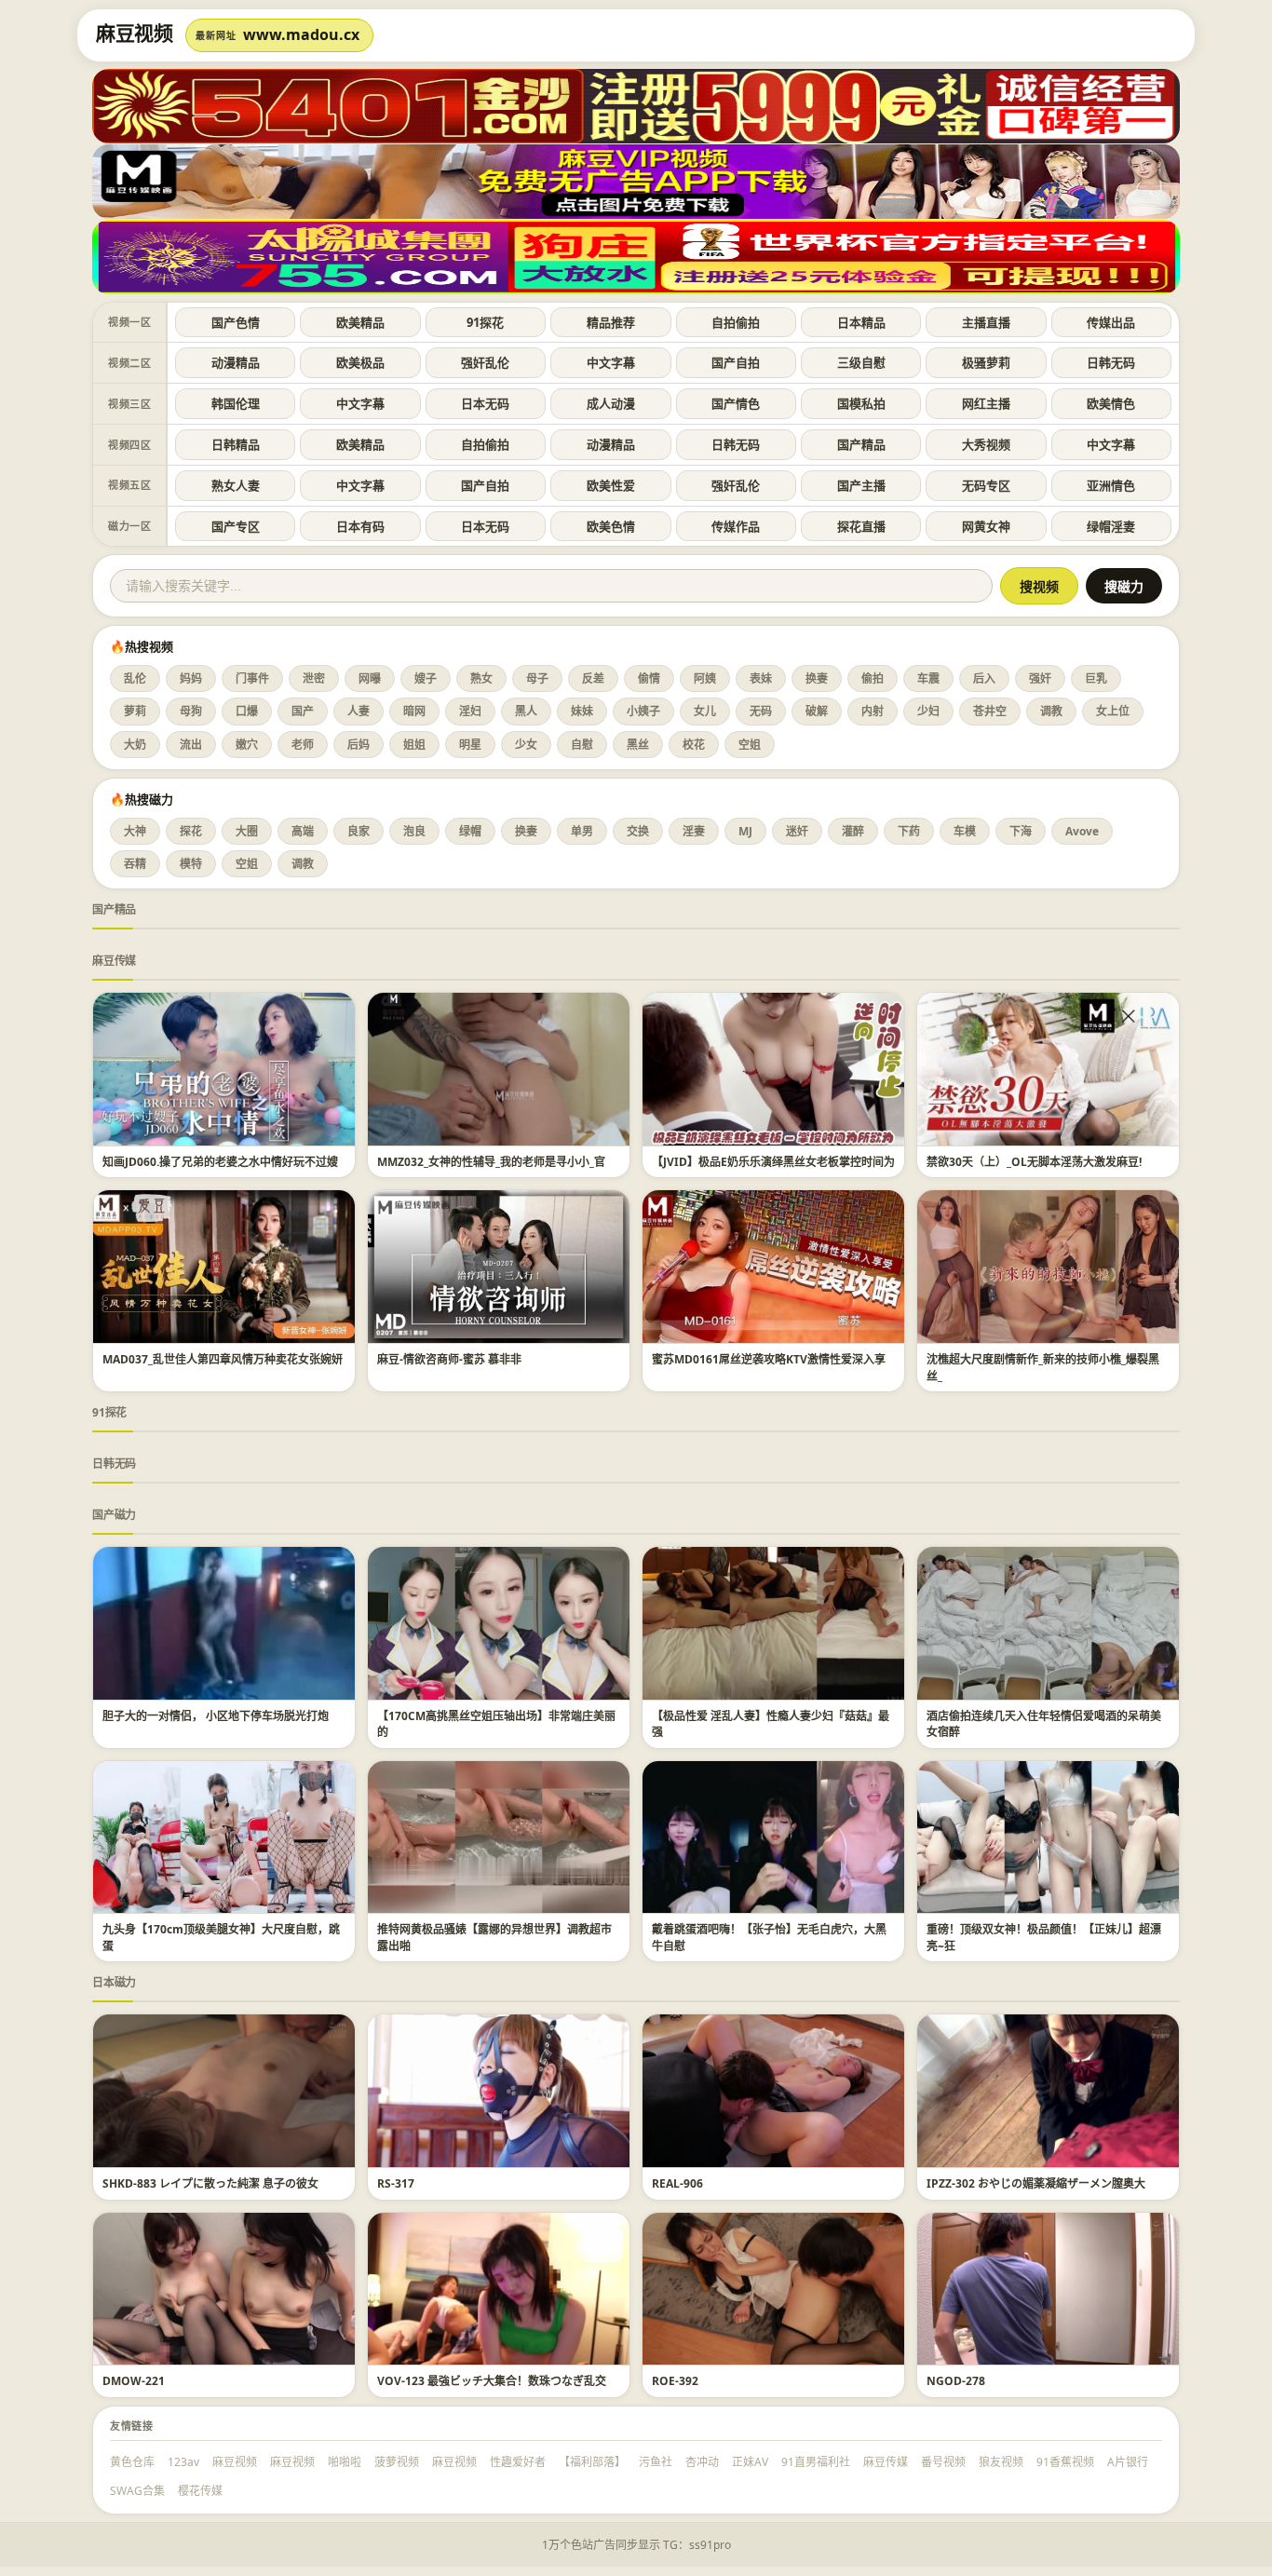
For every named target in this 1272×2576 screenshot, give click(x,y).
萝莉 (135, 711)
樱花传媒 (200, 2491)
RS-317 (396, 2183)
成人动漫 (611, 403)
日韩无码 (1111, 362)
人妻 (359, 711)
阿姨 (705, 678)
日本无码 (485, 403)
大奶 (135, 745)
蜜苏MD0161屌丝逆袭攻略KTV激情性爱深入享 (769, 1359)
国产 (303, 711)
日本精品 (861, 322)
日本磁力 (114, 1982)
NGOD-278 (956, 2381)
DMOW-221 (134, 2381)
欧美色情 (611, 526)
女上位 (1113, 711)
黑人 (526, 711)
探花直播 (861, 526)
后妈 (359, 745)
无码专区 (986, 485)
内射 (873, 711)
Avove (1082, 831)
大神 (135, 831)
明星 (470, 745)
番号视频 (943, 2462)
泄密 (314, 678)
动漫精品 (236, 362)
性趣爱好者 (518, 2462)
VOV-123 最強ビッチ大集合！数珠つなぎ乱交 (492, 2381)
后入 (984, 678)
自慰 (582, 745)
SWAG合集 (137, 2491)
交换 (638, 831)
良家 (359, 831)
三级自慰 (861, 362)
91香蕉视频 (1065, 2462)
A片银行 (1128, 2462)
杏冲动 (702, 2462)
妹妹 (582, 711)
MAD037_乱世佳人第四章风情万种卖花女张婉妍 (223, 1359)
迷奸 (797, 831)
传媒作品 (736, 526)
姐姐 (414, 745)
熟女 (481, 678)
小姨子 (643, 711)
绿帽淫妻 (1111, 526)
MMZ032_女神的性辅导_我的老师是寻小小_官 (491, 1162)
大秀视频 (986, 444)
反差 (593, 678)
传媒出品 (1111, 322)
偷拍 (873, 678)
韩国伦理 (236, 403)
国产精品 (861, 444)
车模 (965, 831)
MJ (745, 831)
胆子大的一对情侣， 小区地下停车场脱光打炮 (216, 1716)
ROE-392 (675, 2381)
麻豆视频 (235, 2462)
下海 (1021, 831)
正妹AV (750, 2462)
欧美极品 (360, 362)
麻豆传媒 (114, 961)
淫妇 (470, 711)
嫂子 (426, 678)
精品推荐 (611, 322)
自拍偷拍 (736, 322)
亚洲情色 (1111, 485)
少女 (526, 745)
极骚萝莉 (986, 362)
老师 (303, 745)
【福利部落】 (592, 2462)
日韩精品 (236, 444)
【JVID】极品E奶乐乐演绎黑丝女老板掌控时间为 (773, 1162)
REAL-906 (677, 2183)
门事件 (252, 678)
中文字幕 (611, 362)
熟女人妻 (236, 485)
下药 (909, 831)
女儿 (705, 711)
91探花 (485, 322)
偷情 (649, 678)
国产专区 (236, 526)
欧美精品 (360, 322)
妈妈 (191, 678)
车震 (928, 678)
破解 (817, 711)
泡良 (414, 831)
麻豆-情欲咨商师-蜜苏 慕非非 (449, 1359)
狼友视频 (1001, 2462)
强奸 (1040, 678)
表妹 (761, 678)
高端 (303, 831)
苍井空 (990, 711)
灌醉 (853, 831)
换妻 (817, 678)
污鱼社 (656, 2462)
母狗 (191, 711)
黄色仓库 (132, 2462)
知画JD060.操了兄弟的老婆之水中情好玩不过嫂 (220, 1162)
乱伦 (135, 678)
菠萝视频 (397, 2462)
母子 (537, 678)
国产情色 (736, 403)
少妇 (928, 711)
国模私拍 (861, 403)
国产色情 (236, 322)
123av (183, 2462)
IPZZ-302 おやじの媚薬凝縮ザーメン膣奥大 (1036, 2183)
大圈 (247, 831)
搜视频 (1039, 587)
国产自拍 (736, 362)
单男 (582, 831)
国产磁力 (114, 1515)
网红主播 (986, 403)
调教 (1051, 711)
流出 (191, 745)
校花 (694, 745)
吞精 (135, 864)
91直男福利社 (816, 2462)
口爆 (247, 711)
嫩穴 (247, 745)
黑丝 (638, 745)
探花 (191, 831)
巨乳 (1096, 678)
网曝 (370, 678)
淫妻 (694, 831)
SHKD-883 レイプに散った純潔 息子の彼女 (210, 2183)
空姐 (750, 745)
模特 (191, 864)
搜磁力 (1124, 587)
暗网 (414, 711)
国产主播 (861, 485)
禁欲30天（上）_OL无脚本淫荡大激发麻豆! (1034, 1162)
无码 (761, 711)
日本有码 (360, 526)
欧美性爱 (611, 485)
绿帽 (470, 831)
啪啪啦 (345, 2462)
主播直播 (986, 322)
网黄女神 (986, 526)
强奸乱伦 (485, 362)
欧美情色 (1111, 403)
